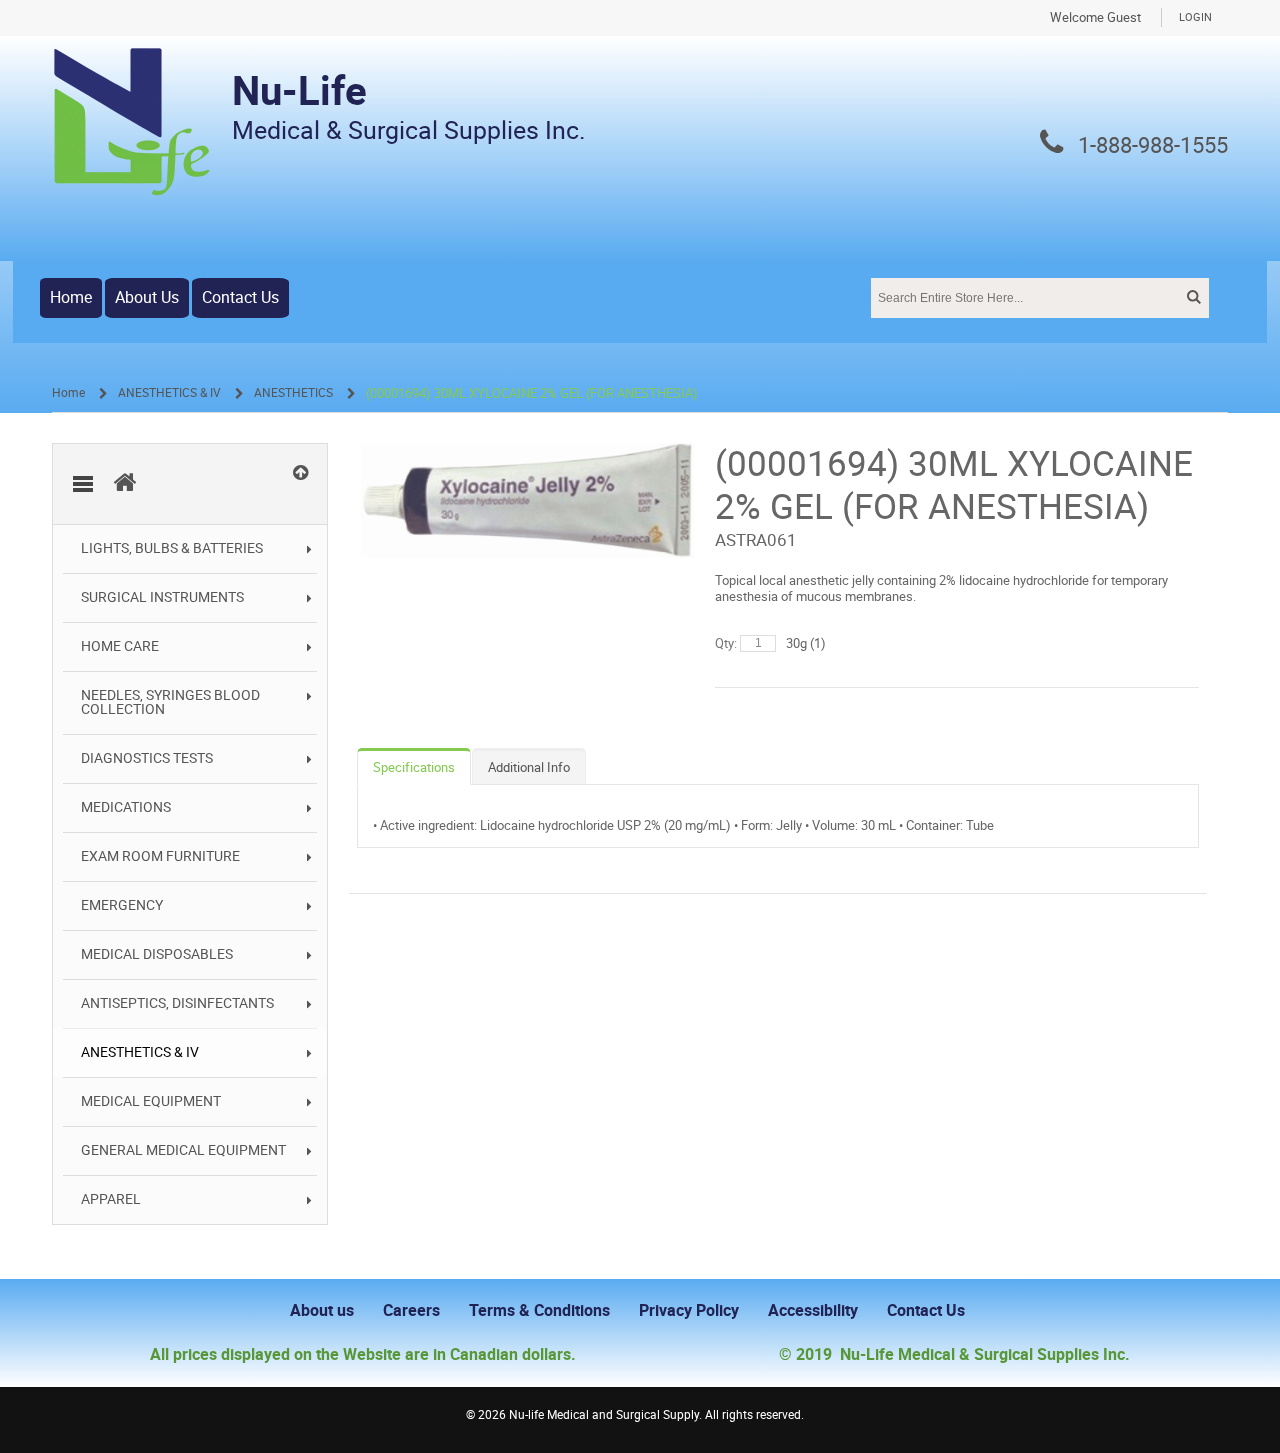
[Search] (1192, 297)
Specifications (414, 767)
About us (322, 1310)
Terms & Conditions (539, 1310)
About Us (147, 297)
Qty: (726, 643)
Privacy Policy (689, 1310)
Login (1195, 17)
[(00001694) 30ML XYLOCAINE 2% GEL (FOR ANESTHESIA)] (528, 452)
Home (71, 297)
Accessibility (813, 1310)
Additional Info (529, 767)
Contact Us (240, 297)
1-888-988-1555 (1153, 146)
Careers (411, 1310)
